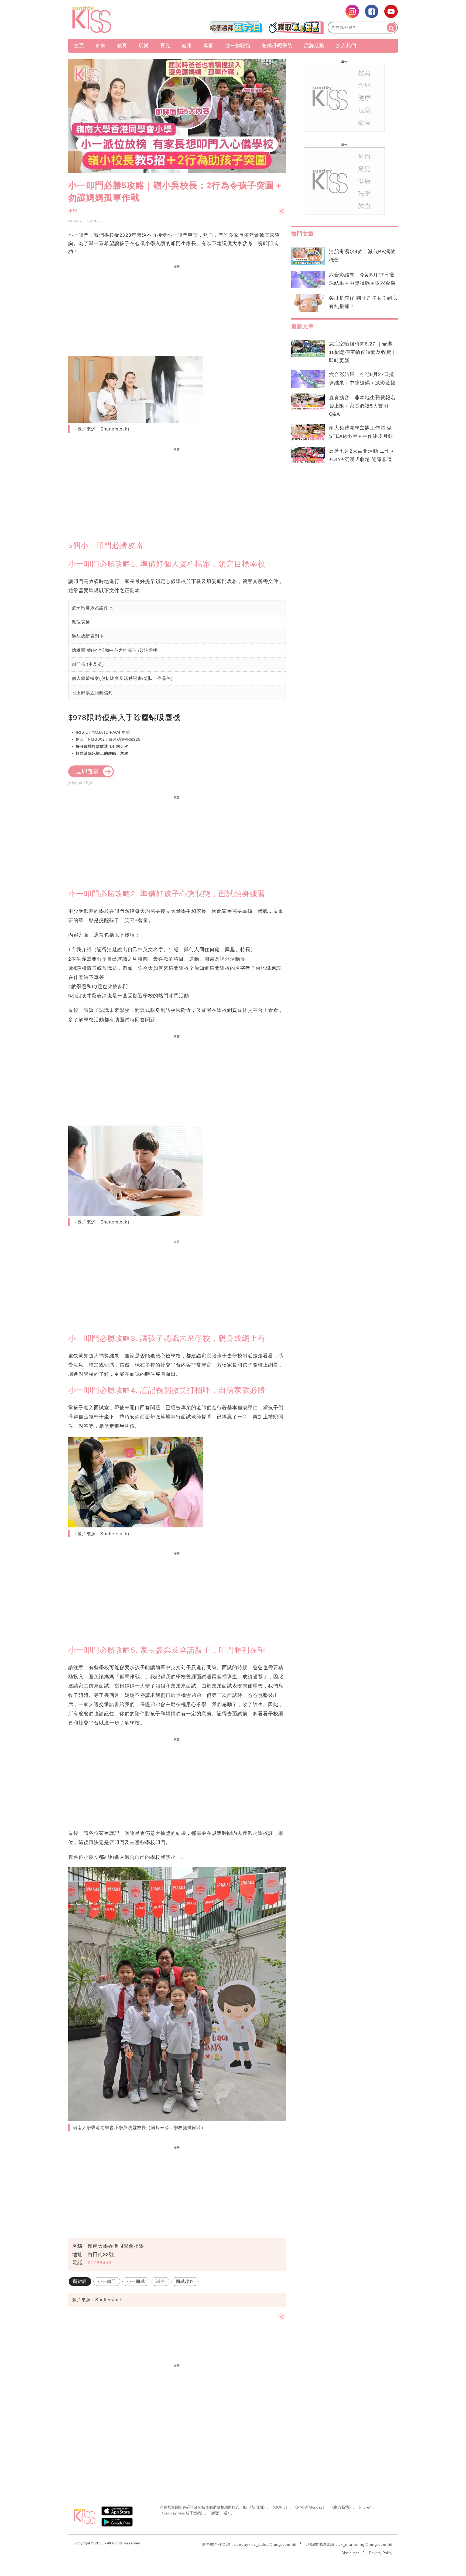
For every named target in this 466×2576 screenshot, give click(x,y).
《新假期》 (257, 2507)
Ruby (73, 221)
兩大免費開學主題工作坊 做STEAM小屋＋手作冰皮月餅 (361, 432)
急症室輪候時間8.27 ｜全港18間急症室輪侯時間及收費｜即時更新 (363, 352)
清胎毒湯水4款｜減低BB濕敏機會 (362, 256)
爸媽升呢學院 (277, 46)
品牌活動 (314, 46)
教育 (122, 46)
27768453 (100, 2263)
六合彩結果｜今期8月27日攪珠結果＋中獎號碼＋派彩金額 (362, 279)
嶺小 (160, 2281)
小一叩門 (107, 2281)
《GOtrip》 (280, 2507)
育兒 (165, 46)
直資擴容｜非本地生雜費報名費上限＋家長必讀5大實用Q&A (362, 406)
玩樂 (144, 46)
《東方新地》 (341, 2507)
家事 (101, 46)
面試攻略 (185, 2281)
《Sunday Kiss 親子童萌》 (182, 2513)
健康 (187, 46)
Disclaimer (350, 2553)
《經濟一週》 (220, 2513)
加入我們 (346, 46)
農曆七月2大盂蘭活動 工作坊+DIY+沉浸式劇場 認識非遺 (362, 455)
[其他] (282, 214)
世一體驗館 (238, 46)
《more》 (365, 2507)
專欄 (208, 46)
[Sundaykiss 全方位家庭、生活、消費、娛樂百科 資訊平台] (118, 19)
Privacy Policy (381, 2553)
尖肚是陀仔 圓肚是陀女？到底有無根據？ (363, 302)
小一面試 (136, 2281)
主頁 (79, 46)
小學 (73, 211)
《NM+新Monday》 (310, 2507)
